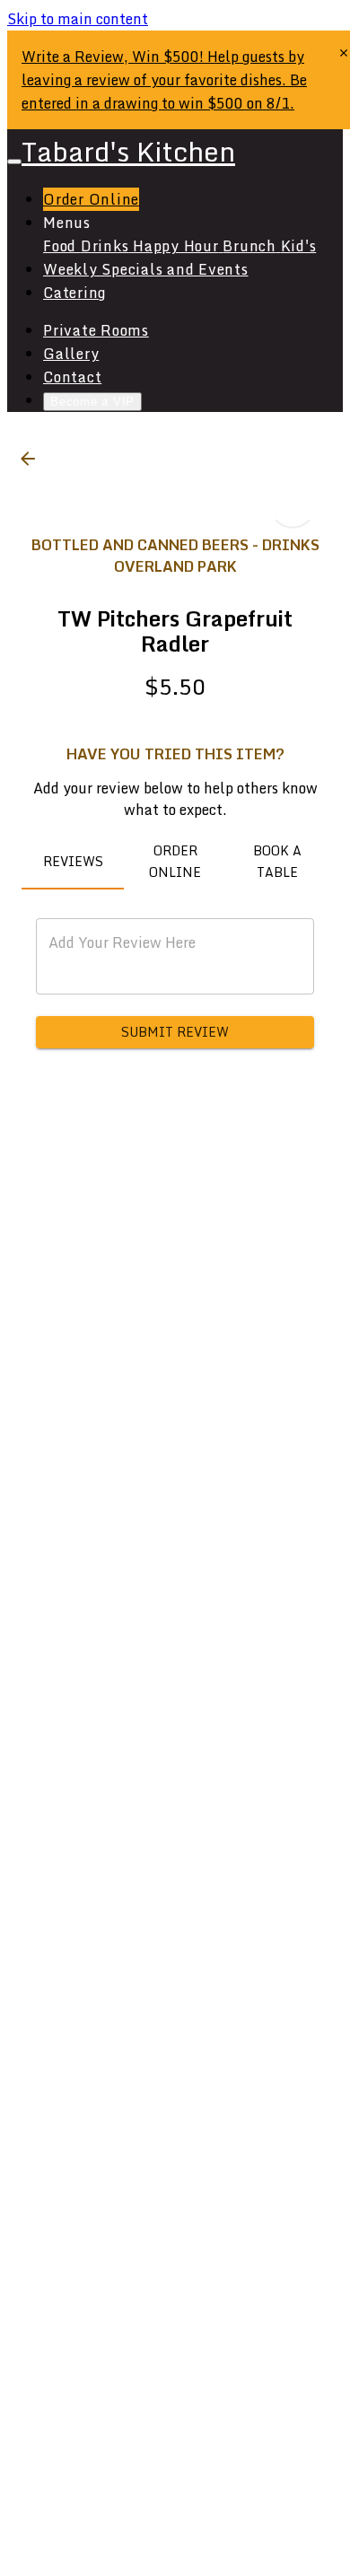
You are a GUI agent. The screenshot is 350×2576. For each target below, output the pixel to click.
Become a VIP (92, 402)
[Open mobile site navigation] (14, 162)
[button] (28, 459)
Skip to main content (78, 19)
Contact (72, 377)
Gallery (71, 354)
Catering (74, 293)
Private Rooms (96, 330)
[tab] (73, 862)
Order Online (91, 199)
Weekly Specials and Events (146, 269)
